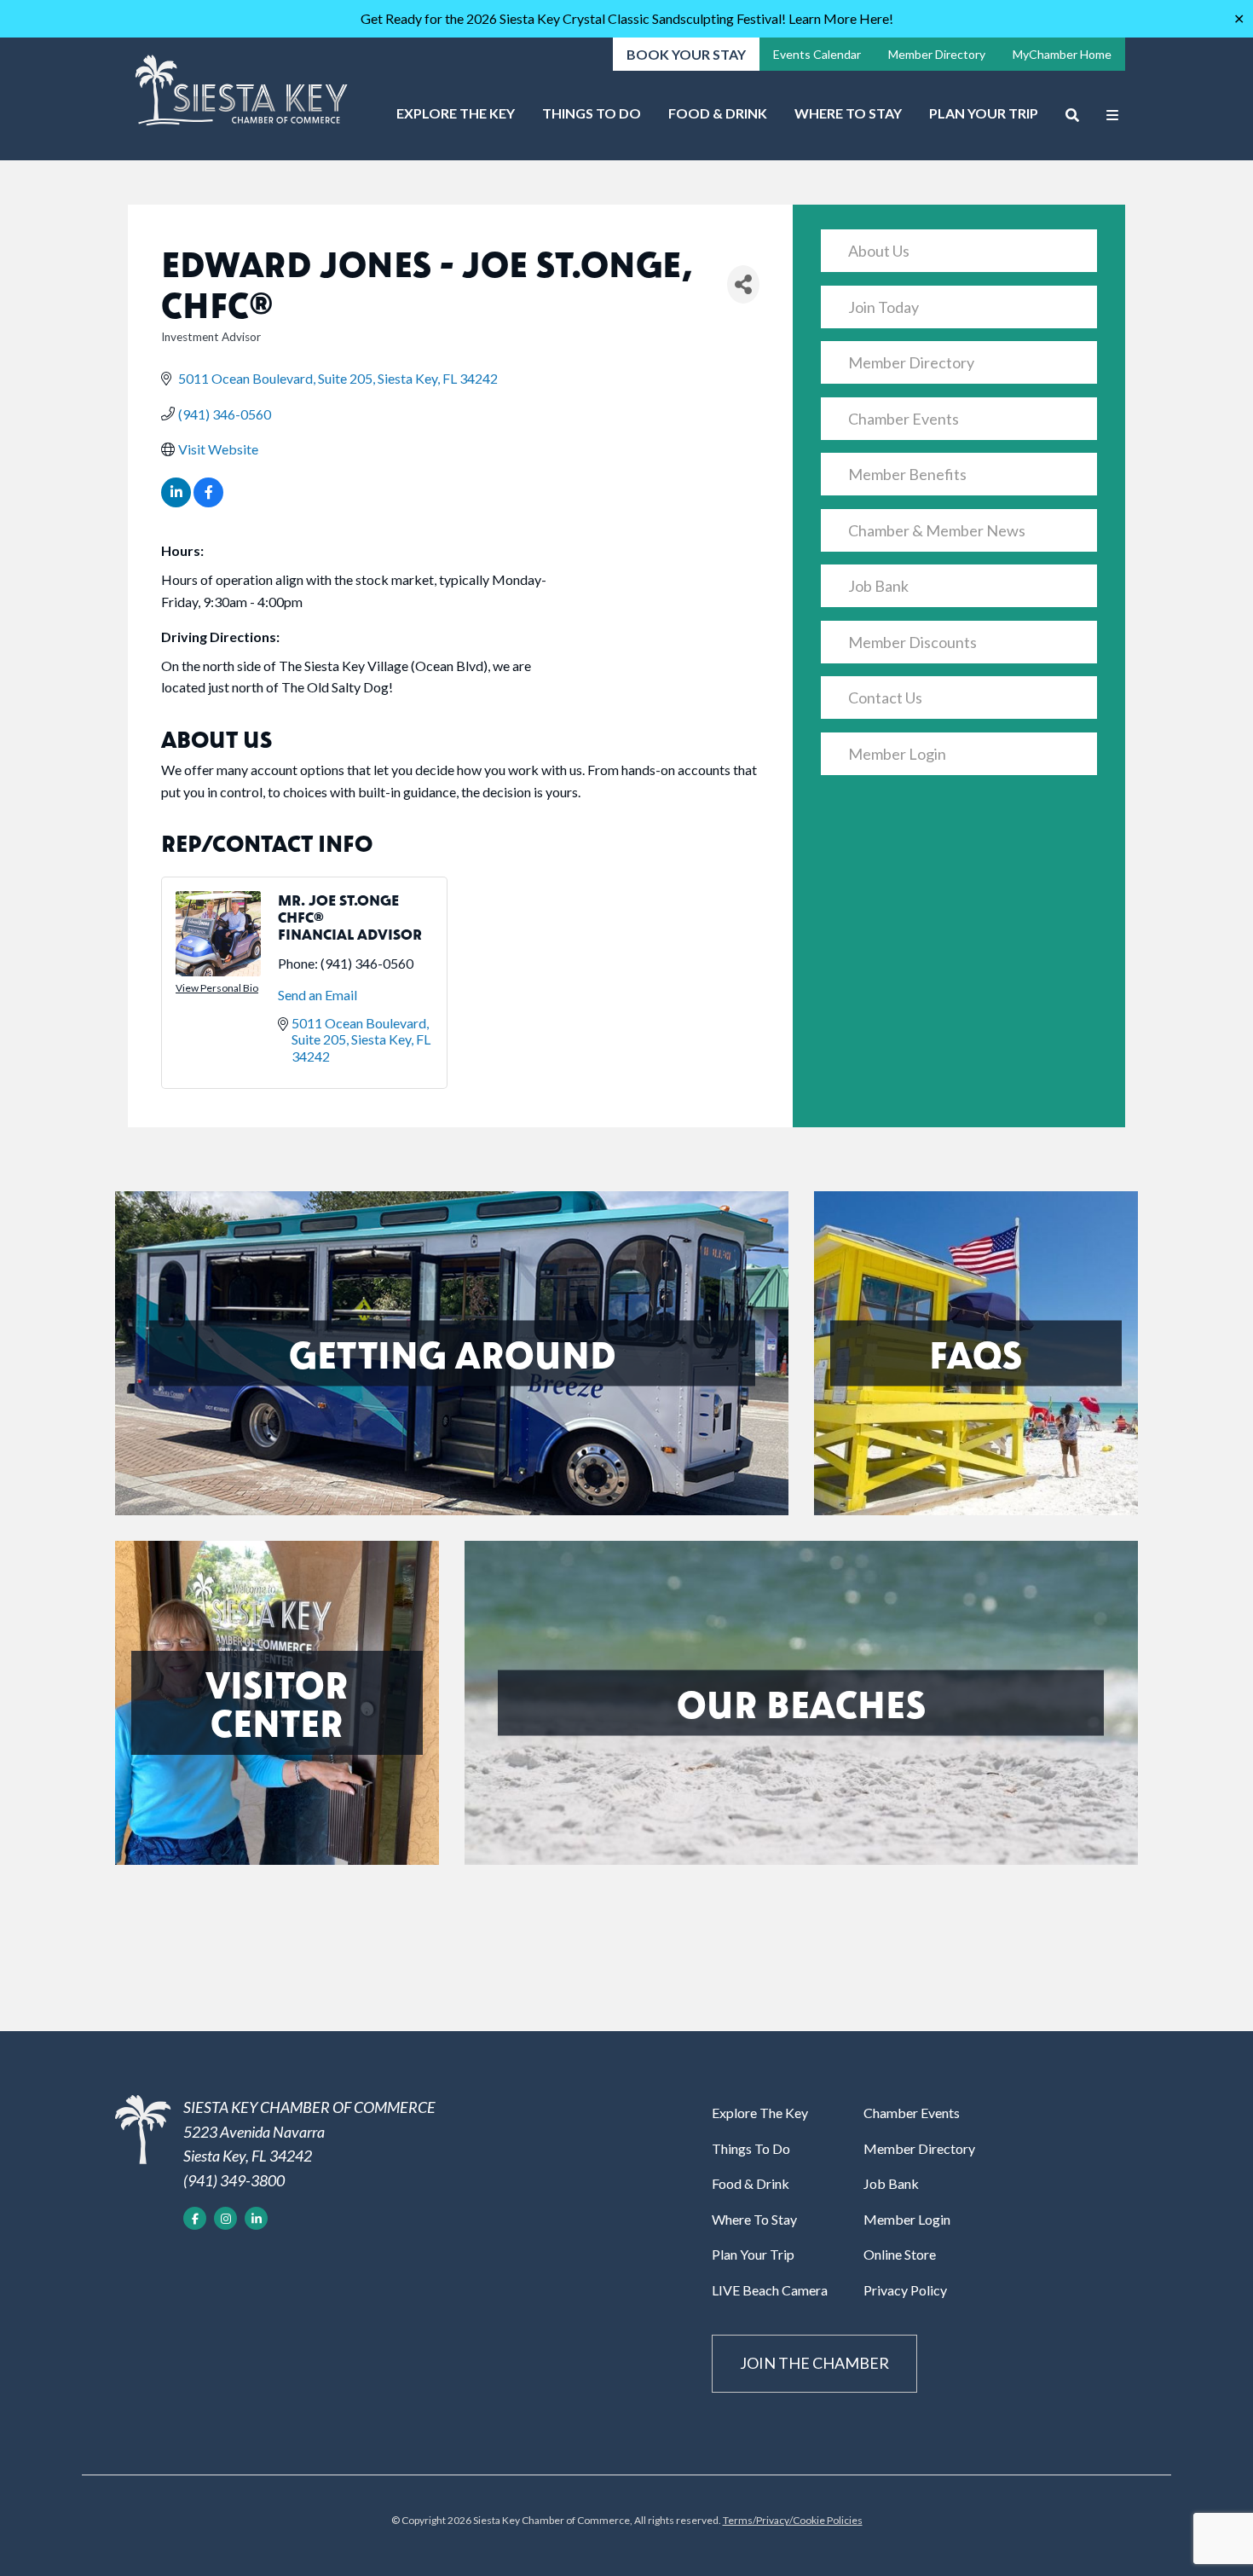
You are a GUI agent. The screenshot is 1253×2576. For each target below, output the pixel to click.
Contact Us (885, 698)
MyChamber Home (1062, 54)
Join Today (883, 307)
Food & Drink (718, 113)
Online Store (900, 2254)
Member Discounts (912, 642)
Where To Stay (848, 113)
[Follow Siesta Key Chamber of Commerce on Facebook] (195, 2218)
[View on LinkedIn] (176, 502)
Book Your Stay (686, 54)
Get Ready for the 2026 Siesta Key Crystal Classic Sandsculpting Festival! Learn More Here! (627, 18)
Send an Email (318, 995)
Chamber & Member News (937, 530)
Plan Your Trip (984, 113)
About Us (879, 251)
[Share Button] (743, 284)
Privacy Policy (905, 2290)
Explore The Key (456, 113)
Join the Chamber (814, 2363)
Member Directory (937, 54)
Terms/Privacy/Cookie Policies (793, 2520)
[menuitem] (456, 119)
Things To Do (592, 113)
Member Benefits (907, 474)
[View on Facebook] (208, 502)
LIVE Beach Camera (770, 2290)
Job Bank (878, 586)
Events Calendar (817, 54)
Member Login (897, 754)
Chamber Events (904, 419)
